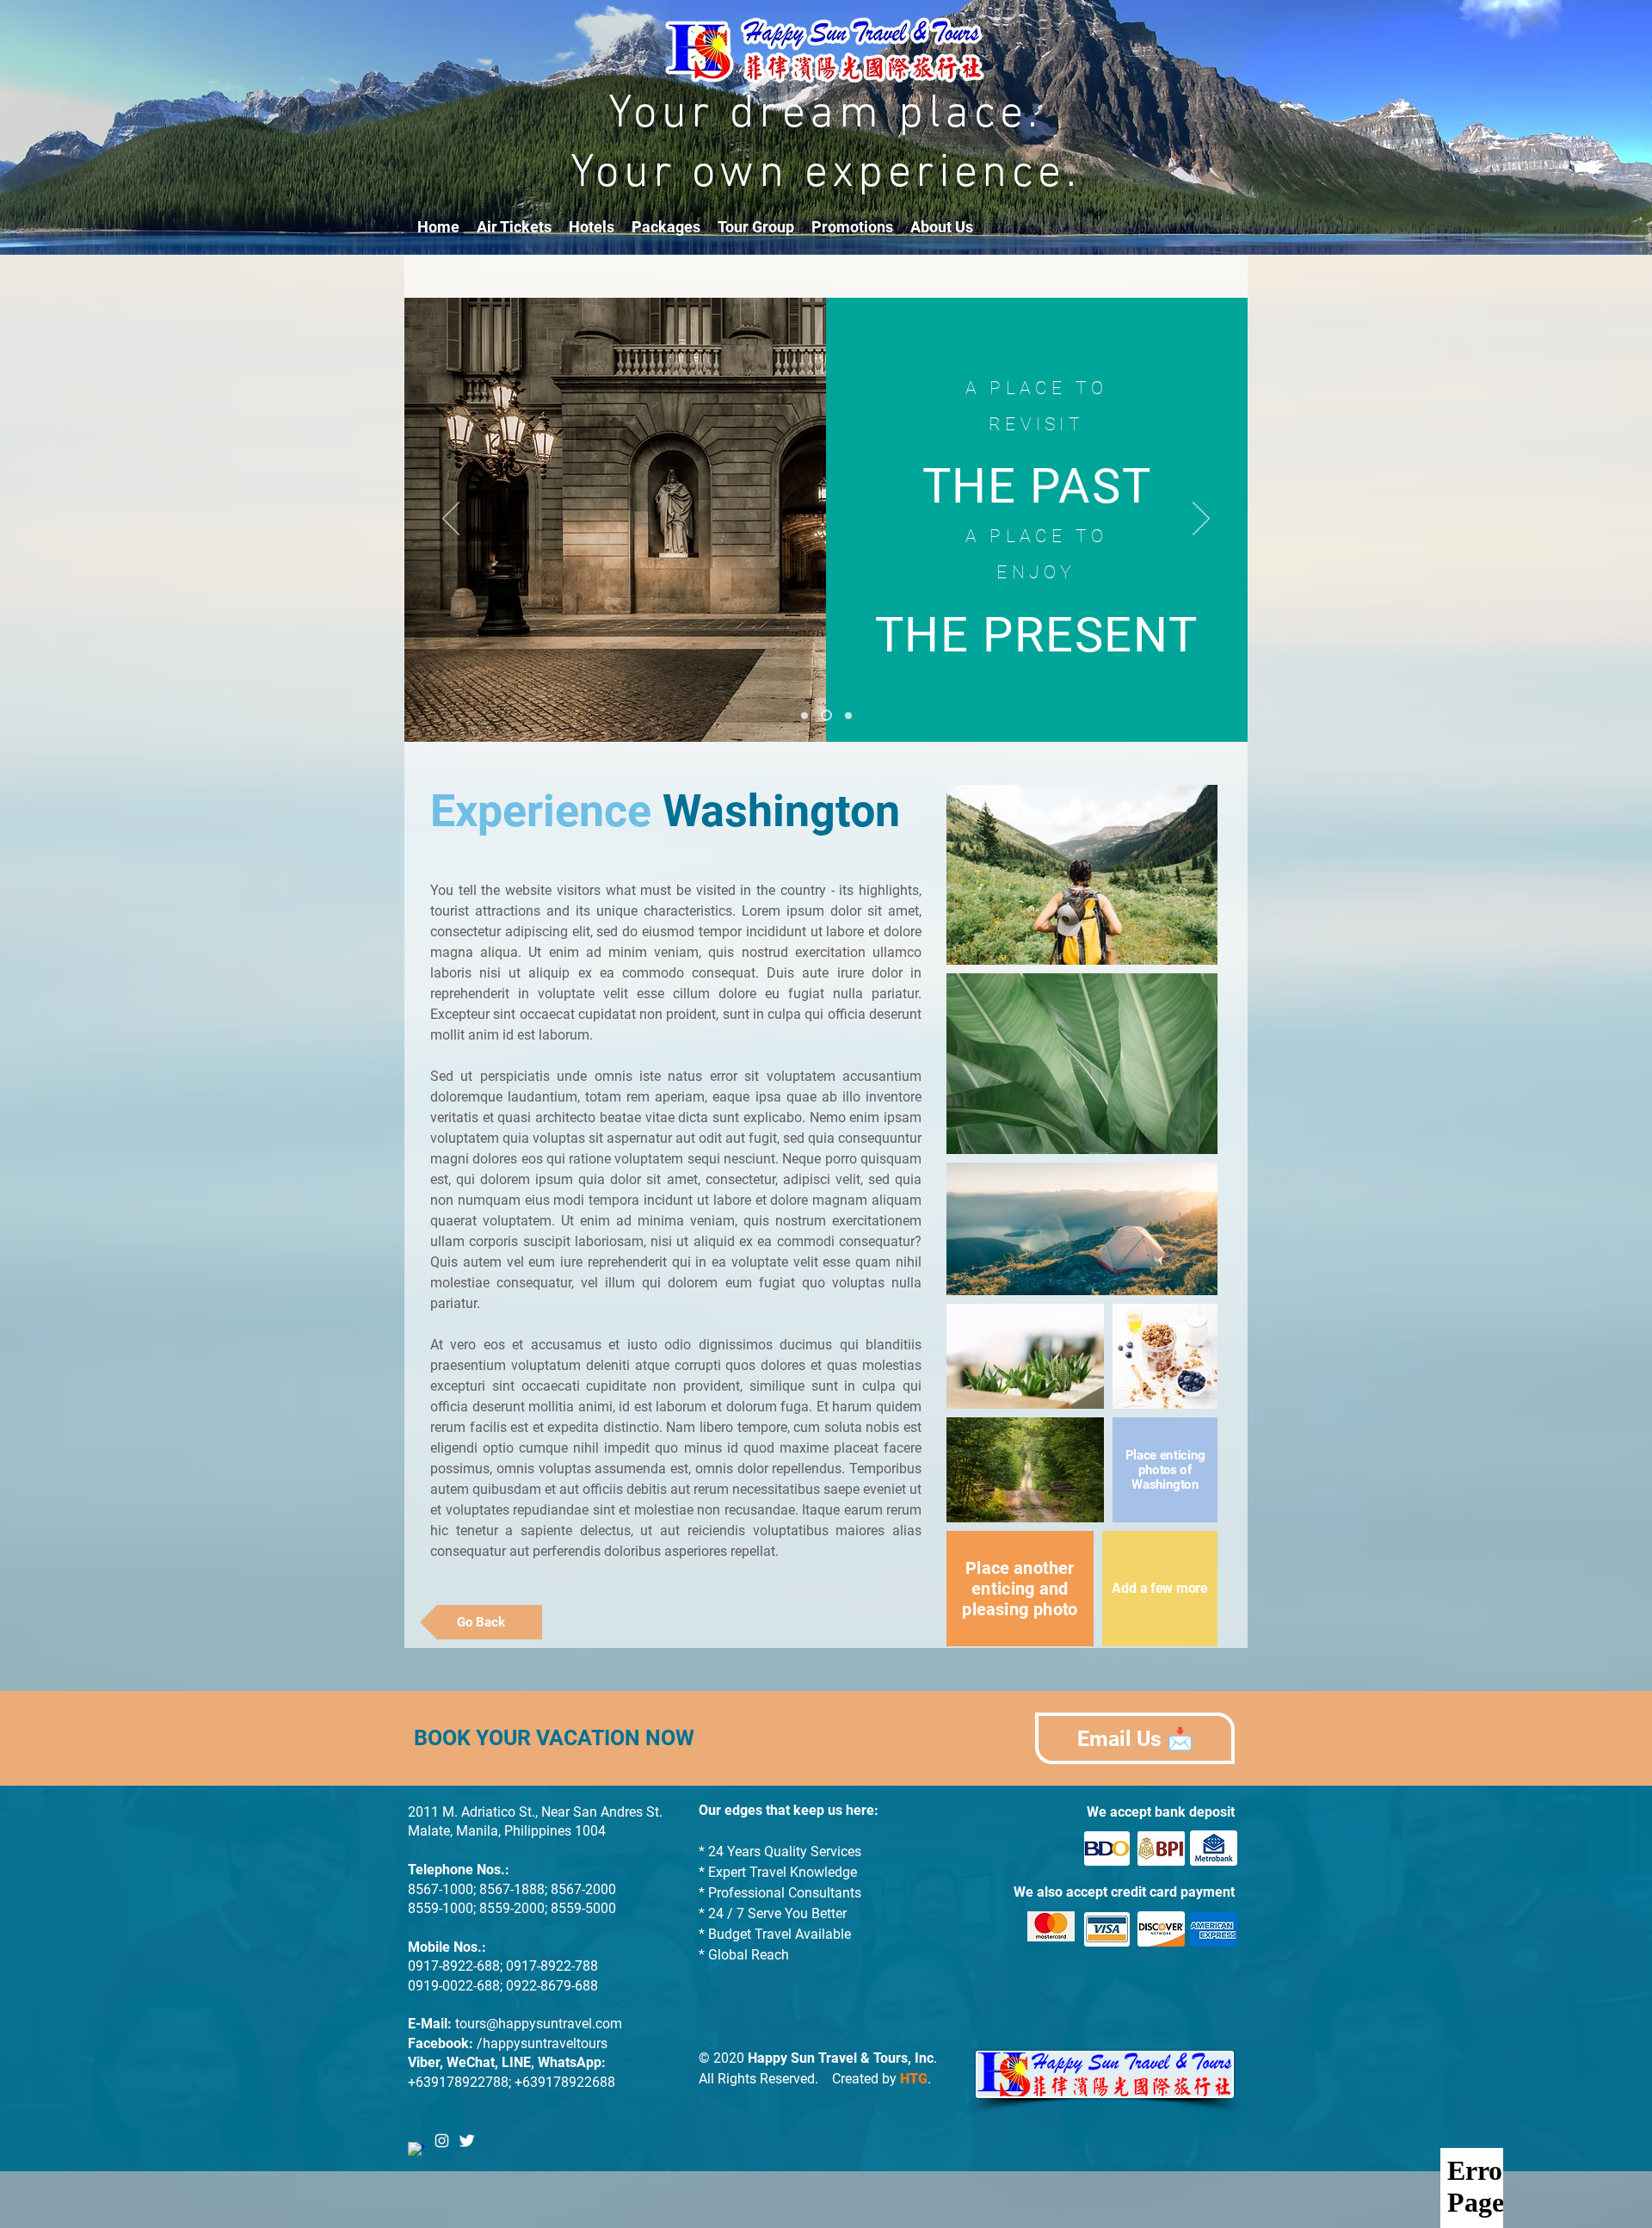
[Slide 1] (804, 715)
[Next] (1201, 520)
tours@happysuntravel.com (539, 2024)
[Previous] (451, 520)
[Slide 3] (846, 716)
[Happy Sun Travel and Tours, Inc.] (417, 2151)
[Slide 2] (824, 715)
